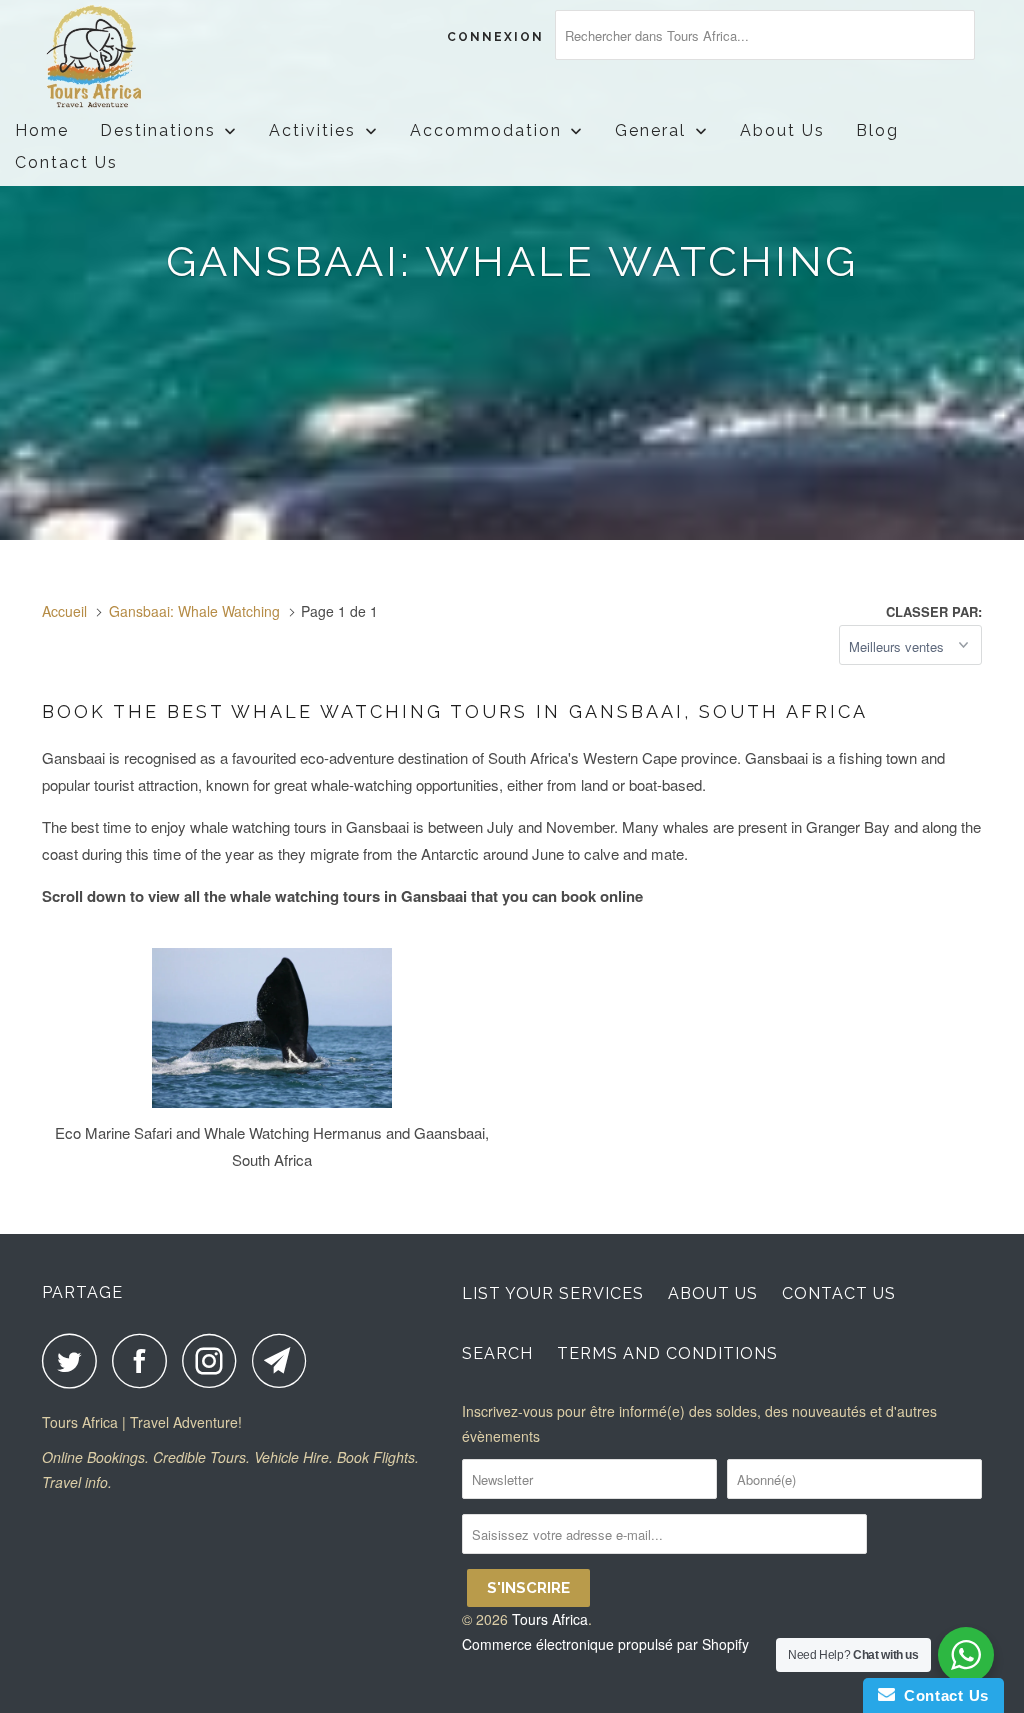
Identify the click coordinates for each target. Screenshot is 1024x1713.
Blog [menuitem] (877, 130)
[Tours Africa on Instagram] (215, 1360)
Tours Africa (550, 1619)
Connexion (495, 37)
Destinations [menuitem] (158, 130)
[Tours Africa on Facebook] (145, 1360)
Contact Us (839, 1293)
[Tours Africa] (122, 57)
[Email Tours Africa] (285, 1360)
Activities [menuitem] (312, 130)
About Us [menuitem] (782, 130)
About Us (713, 1293)
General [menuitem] (650, 130)
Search (497, 1353)
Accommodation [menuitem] (486, 130)
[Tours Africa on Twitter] (75, 1360)
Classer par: (934, 611)
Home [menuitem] (42, 130)
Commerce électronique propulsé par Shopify (605, 1644)
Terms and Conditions (667, 1353)
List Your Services (553, 1293)
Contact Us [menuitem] (66, 162)
